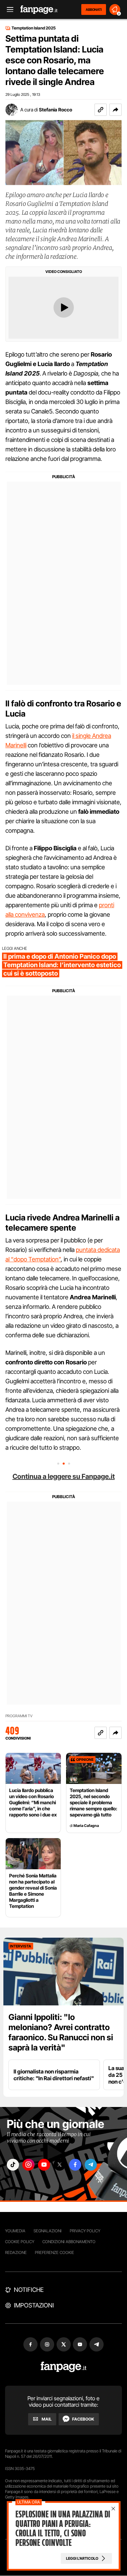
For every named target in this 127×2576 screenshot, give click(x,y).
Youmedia (15, 2231)
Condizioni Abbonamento (69, 2242)
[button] (115, 110)
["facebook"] (75, 2165)
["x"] (60, 2165)
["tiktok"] (13, 2165)
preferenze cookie (55, 2252)
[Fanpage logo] (39, 10)
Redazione (16, 2252)
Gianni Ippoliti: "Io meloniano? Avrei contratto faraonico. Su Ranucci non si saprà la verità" (61, 2032)
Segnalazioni (48, 2231)
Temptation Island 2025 (34, 28)
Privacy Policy (85, 2231)
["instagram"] (28, 2165)
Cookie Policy (20, 2242)
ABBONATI (94, 9)
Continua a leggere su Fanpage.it (64, 1476)
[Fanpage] (63, 2367)
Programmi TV (19, 1716)
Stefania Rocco (56, 110)
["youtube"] (44, 2165)
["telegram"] (91, 2165)
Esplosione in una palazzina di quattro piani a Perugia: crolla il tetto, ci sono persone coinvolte (62, 2529)
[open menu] (8, 10)
